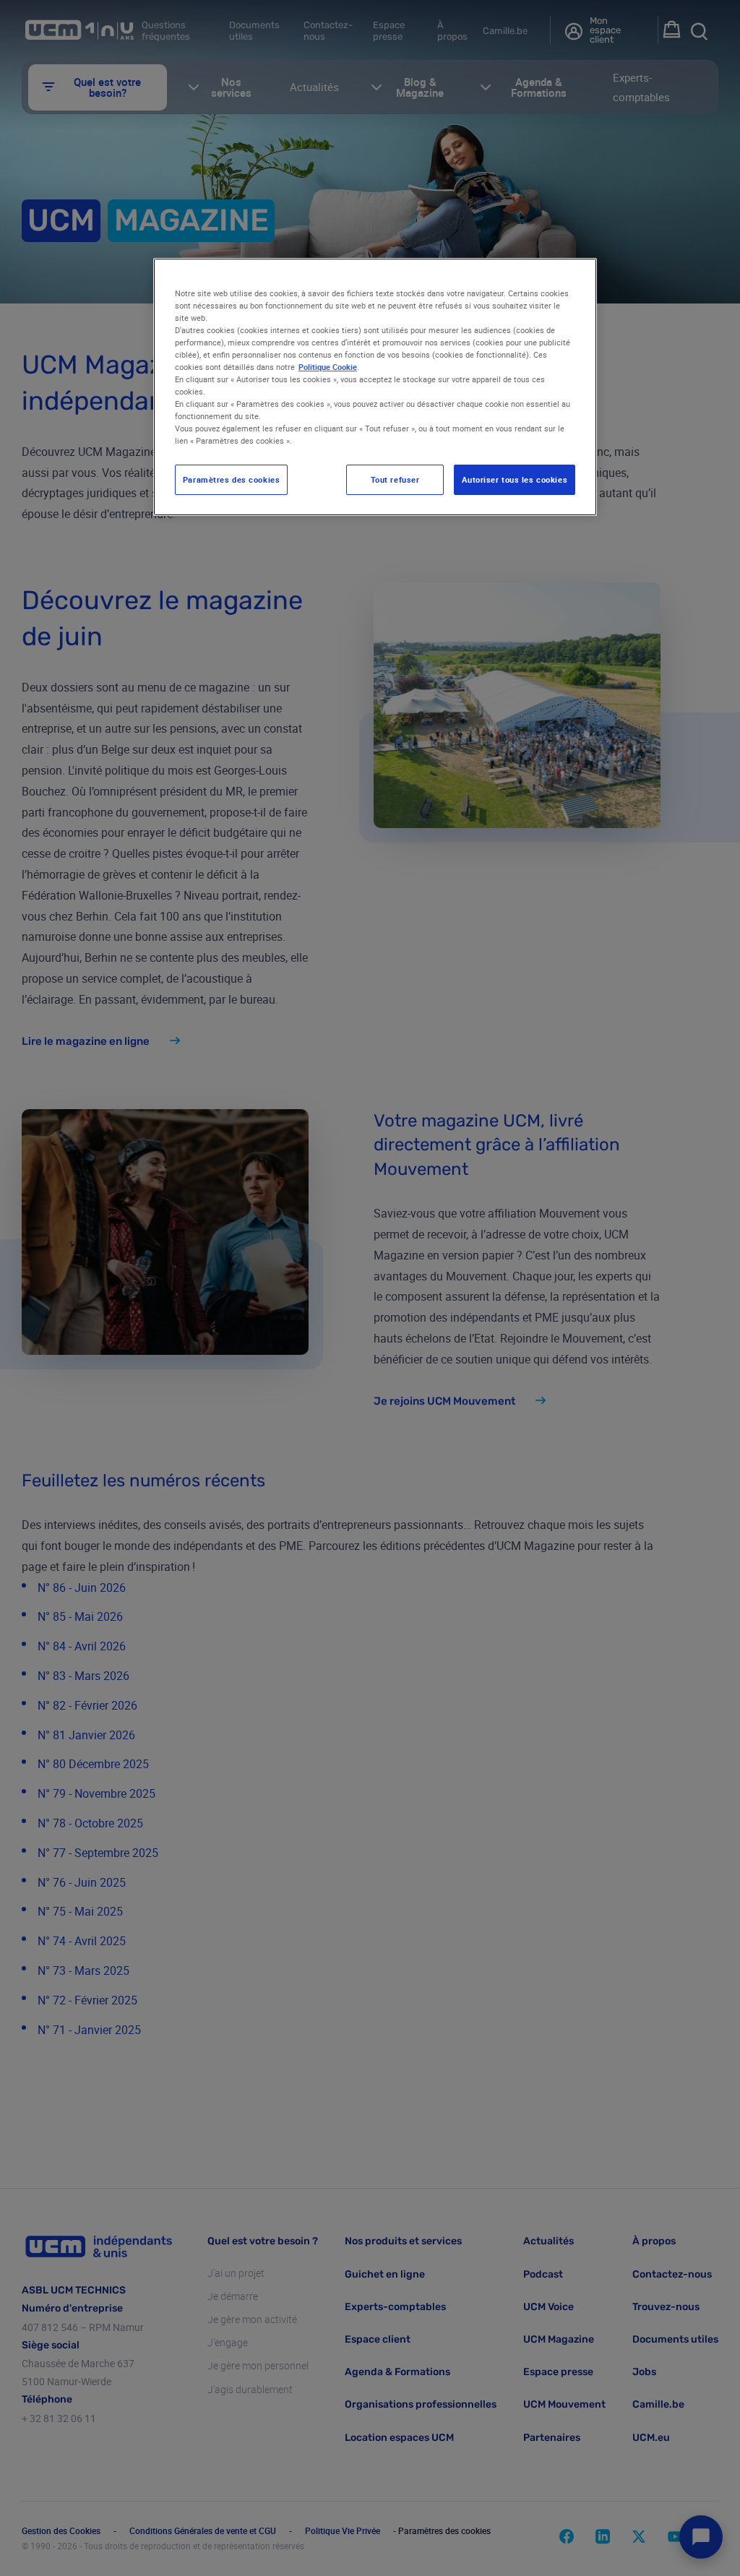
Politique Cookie (328, 367)
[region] (375, 387)
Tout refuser (395, 479)
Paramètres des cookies (232, 479)
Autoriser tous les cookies (515, 479)
